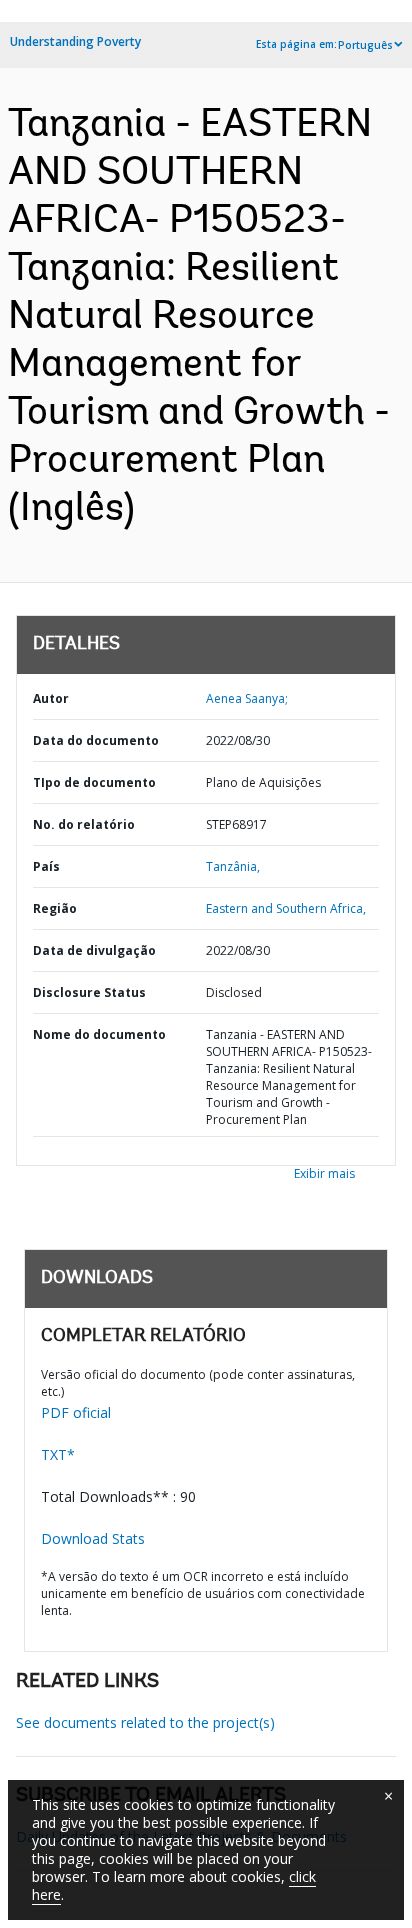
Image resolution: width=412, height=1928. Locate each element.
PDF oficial (76, 1412)
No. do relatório (84, 824)
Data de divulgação (94, 950)
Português (365, 45)
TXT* (58, 1454)
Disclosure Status (89, 992)
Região (55, 908)
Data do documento (96, 740)
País (46, 866)
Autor (51, 698)
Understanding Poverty (75, 41)
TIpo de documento (94, 782)
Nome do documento (99, 1034)
